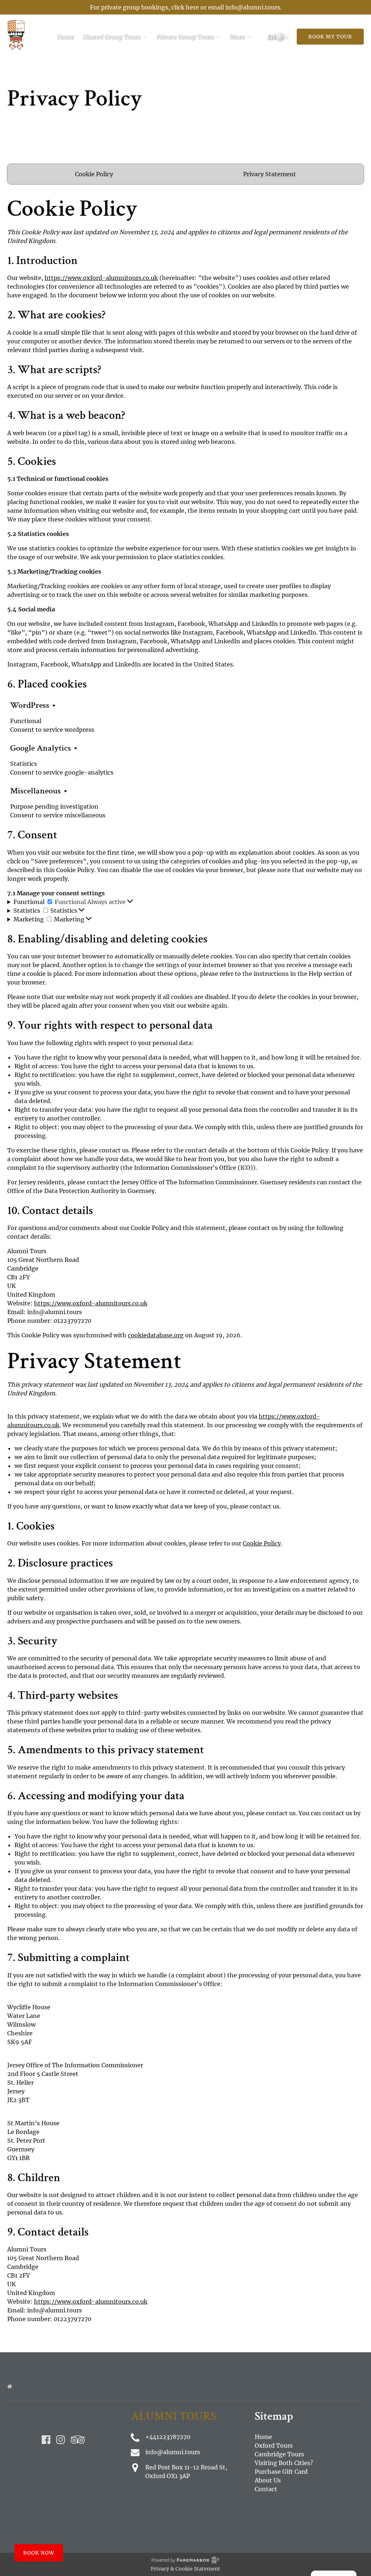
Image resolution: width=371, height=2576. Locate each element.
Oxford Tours (274, 2445)
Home (65, 37)
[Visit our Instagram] (61, 2440)
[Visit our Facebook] (46, 2440)
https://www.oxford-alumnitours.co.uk (101, 278)
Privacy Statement (270, 174)
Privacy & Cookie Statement (185, 2569)
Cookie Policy (94, 174)
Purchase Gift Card (281, 2472)
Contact (266, 2489)
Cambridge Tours (279, 2454)
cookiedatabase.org (156, 1335)
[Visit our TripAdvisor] (78, 2440)
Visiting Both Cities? (284, 2463)
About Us (268, 2480)
